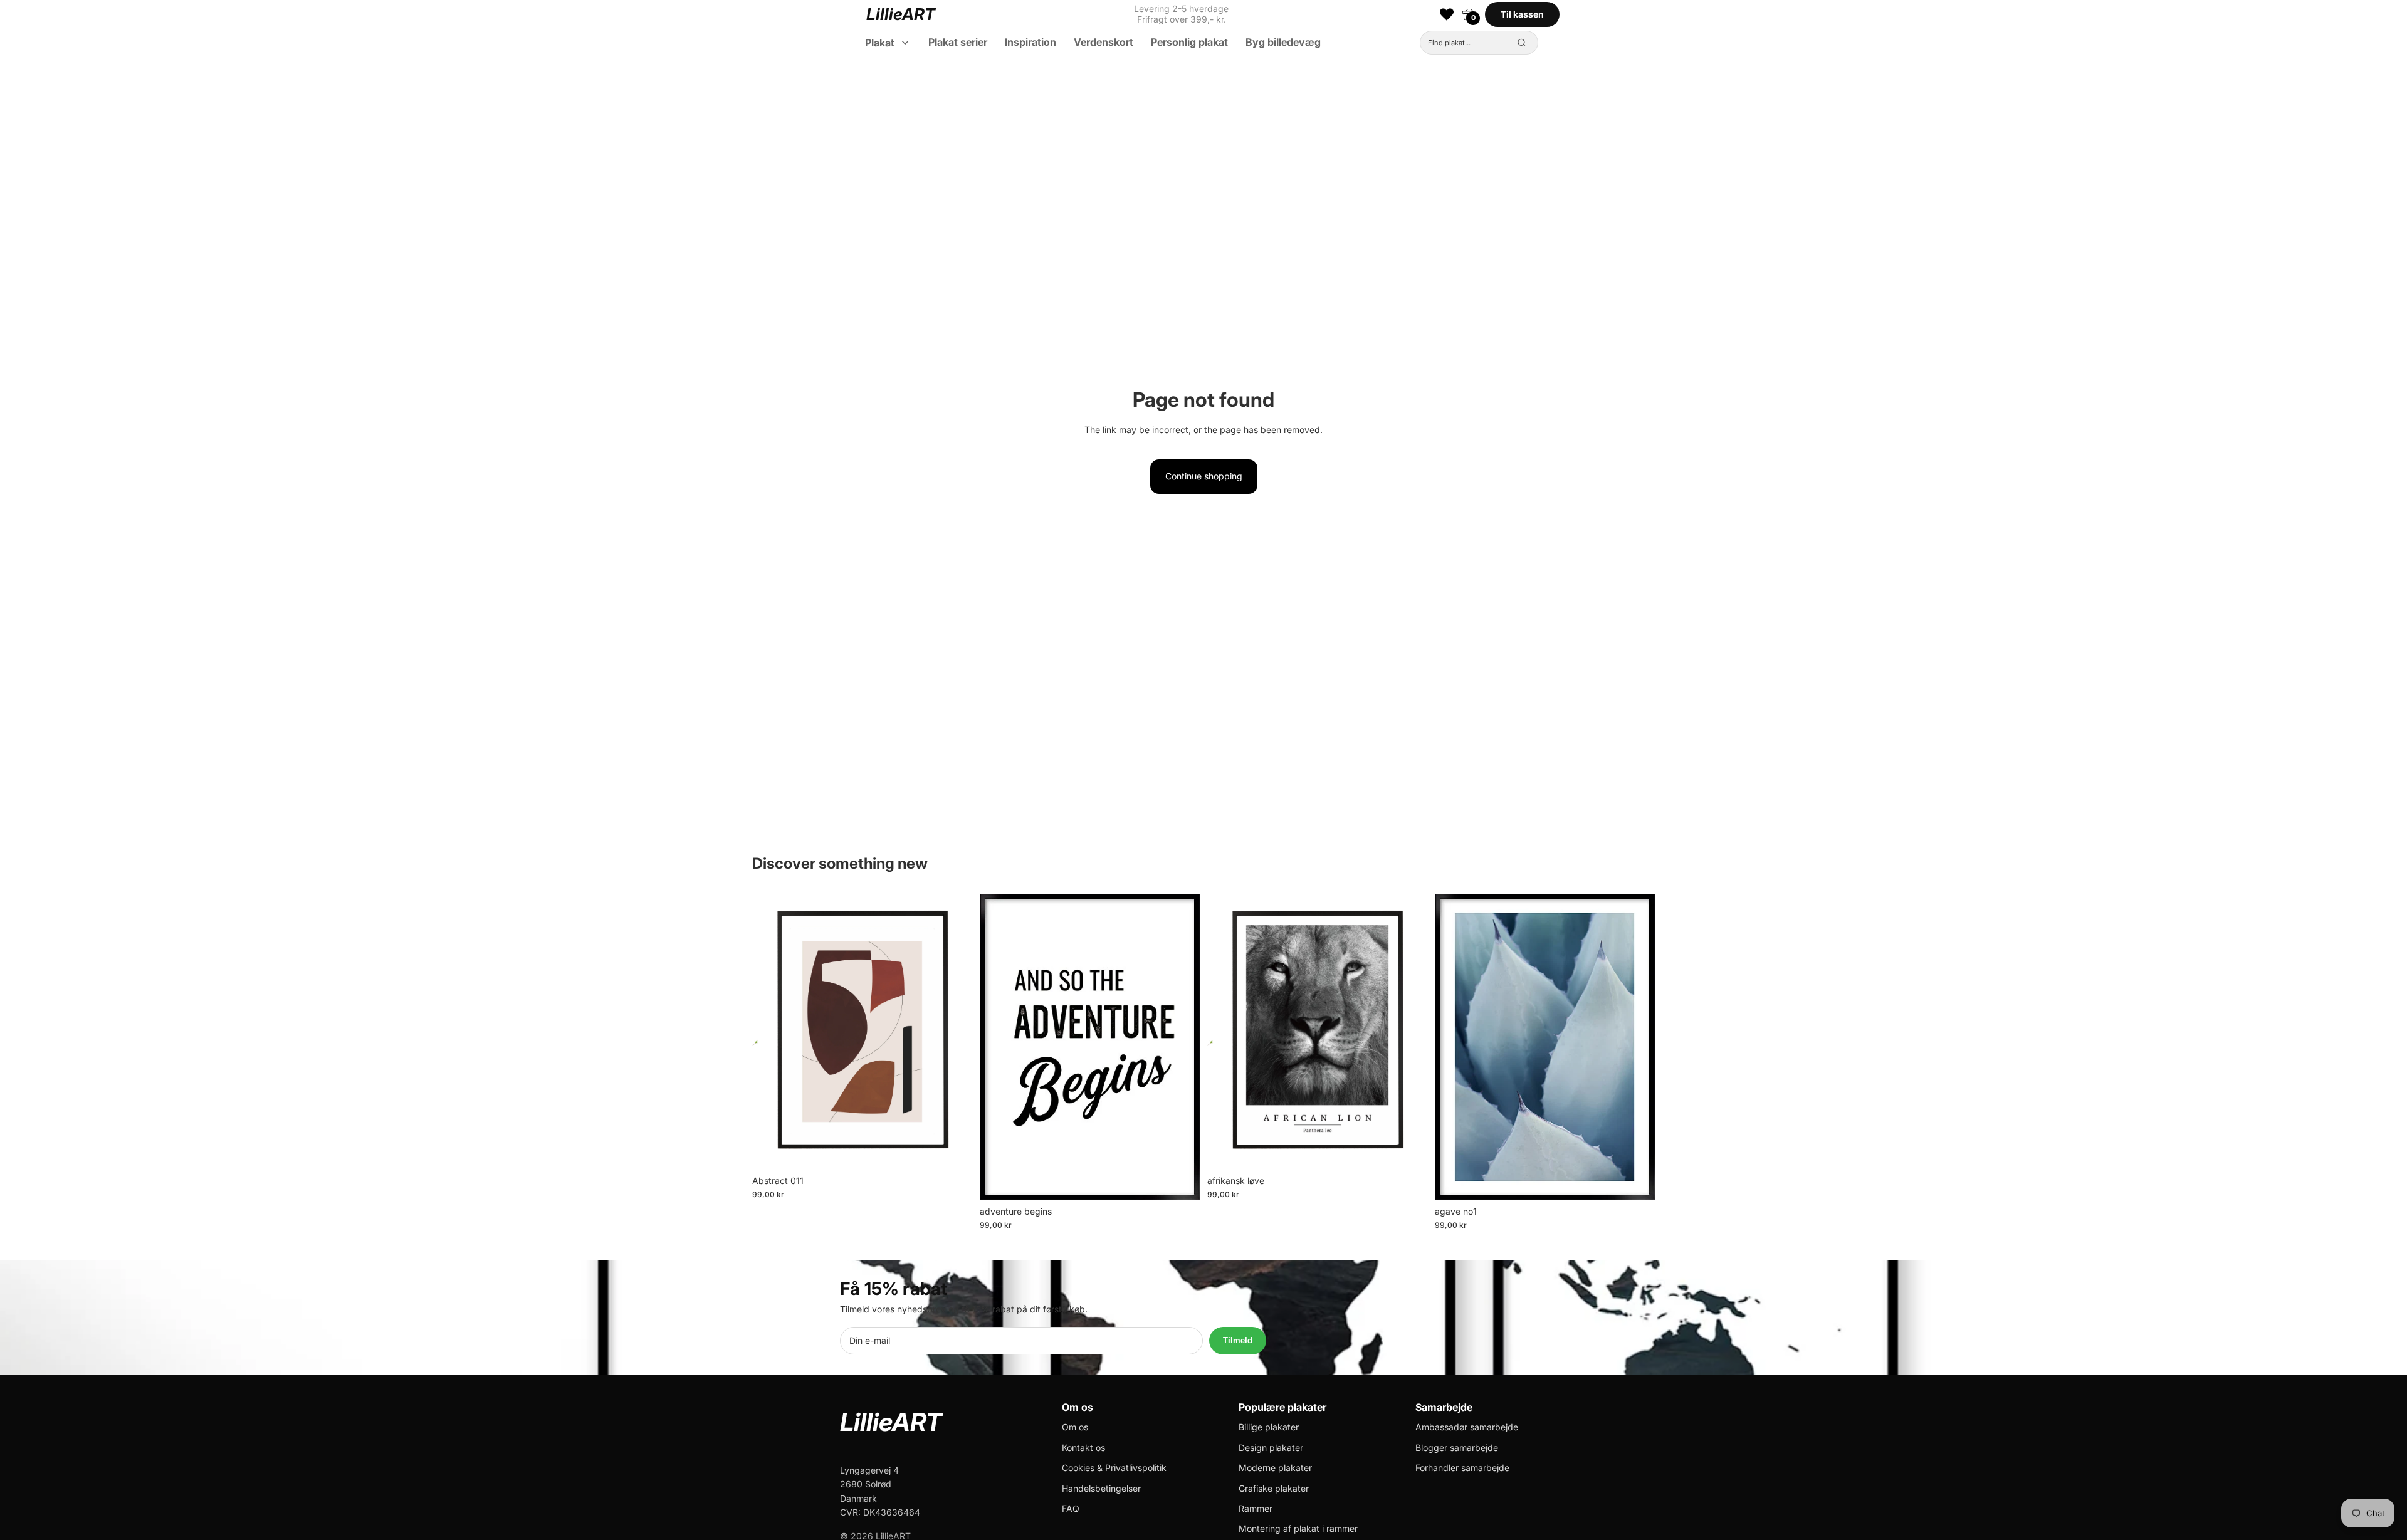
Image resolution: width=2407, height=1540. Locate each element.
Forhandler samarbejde (1462, 1468)
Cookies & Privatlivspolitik (1114, 1468)
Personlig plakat (1189, 42)
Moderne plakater (1275, 1468)
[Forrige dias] (771, 1031)
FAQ (1071, 1508)
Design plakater (1271, 1448)
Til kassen (1522, 14)
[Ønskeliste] (1447, 14)
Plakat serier (958, 42)
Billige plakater (1269, 1427)
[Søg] (1522, 43)
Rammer (1256, 1508)
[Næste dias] (953, 1031)
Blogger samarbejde (1457, 1448)
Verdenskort (1104, 42)
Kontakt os (1083, 1448)
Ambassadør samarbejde (1467, 1427)
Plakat (880, 43)
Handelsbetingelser (1101, 1488)
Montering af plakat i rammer (1298, 1528)
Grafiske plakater (1274, 1488)
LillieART (901, 14)
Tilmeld (1238, 1340)
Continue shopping (1204, 476)
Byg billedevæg (1283, 42)
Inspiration (1030, 42)
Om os (1075, 1427)
